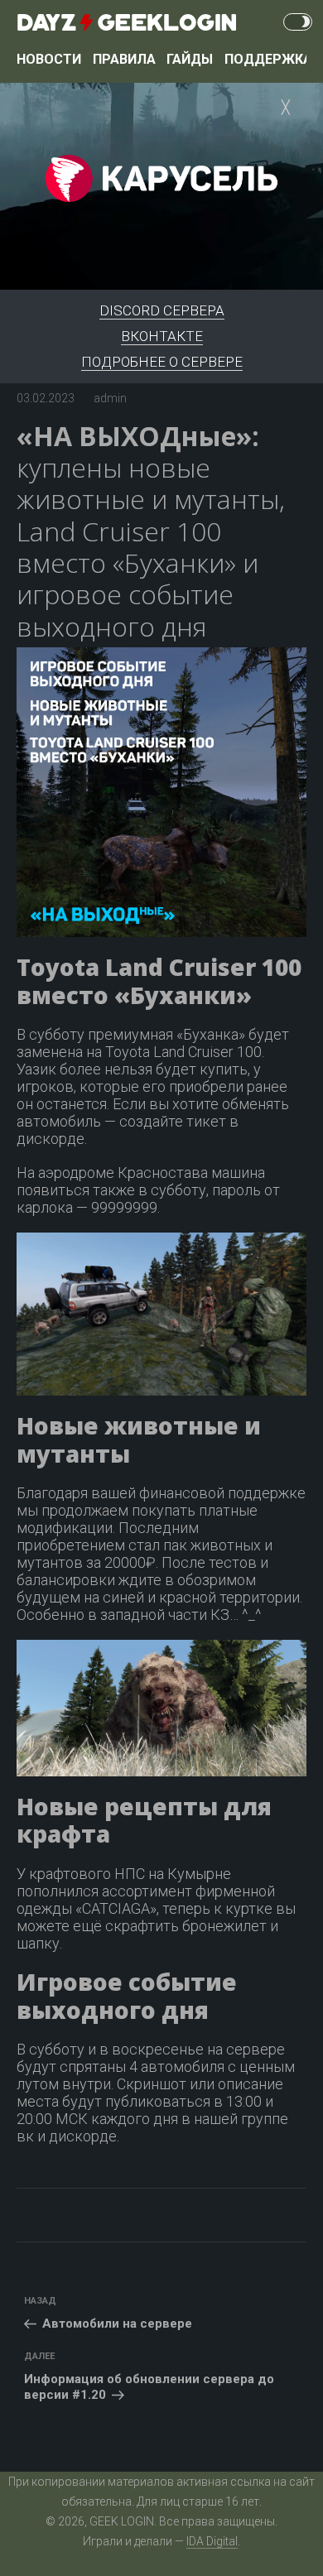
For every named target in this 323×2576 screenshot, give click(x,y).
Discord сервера (162, 310)
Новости (49, 59)
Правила (124, 59)
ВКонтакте (162, 336)
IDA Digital (212, 2541)
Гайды (190, 59)
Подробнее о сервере (162, 362)
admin (110, 398)
